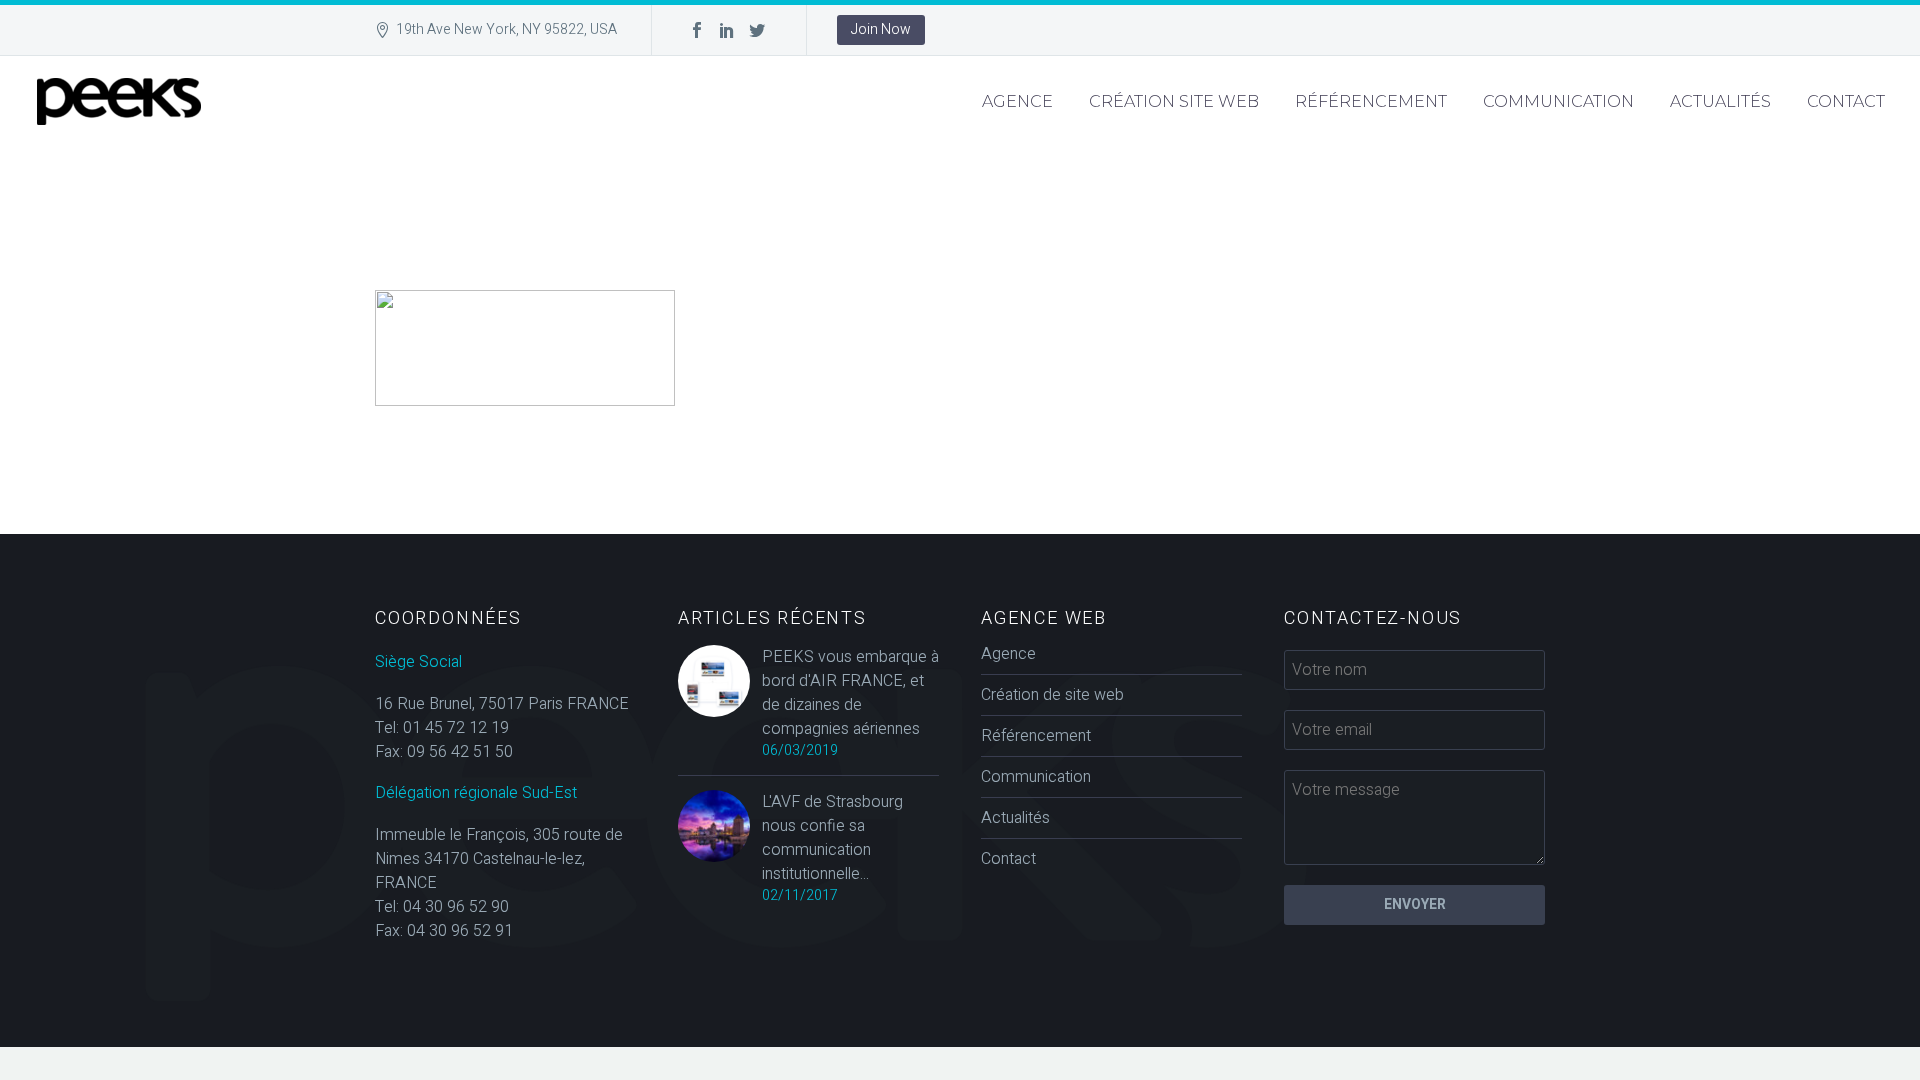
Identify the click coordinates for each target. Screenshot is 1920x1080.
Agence (1017, 101)
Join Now (881, 29)
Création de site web (1052, 695)
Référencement (1371, 101)
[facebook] (697, 30)
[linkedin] (727, 30)
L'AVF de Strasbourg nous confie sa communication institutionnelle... (832, 838)
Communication (1558, 101)
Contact (1846, 101)
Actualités (1720, 101)
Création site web (1174, 101)
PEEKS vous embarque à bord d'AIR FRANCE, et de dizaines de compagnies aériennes (850, 693)
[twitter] (757, 30)
